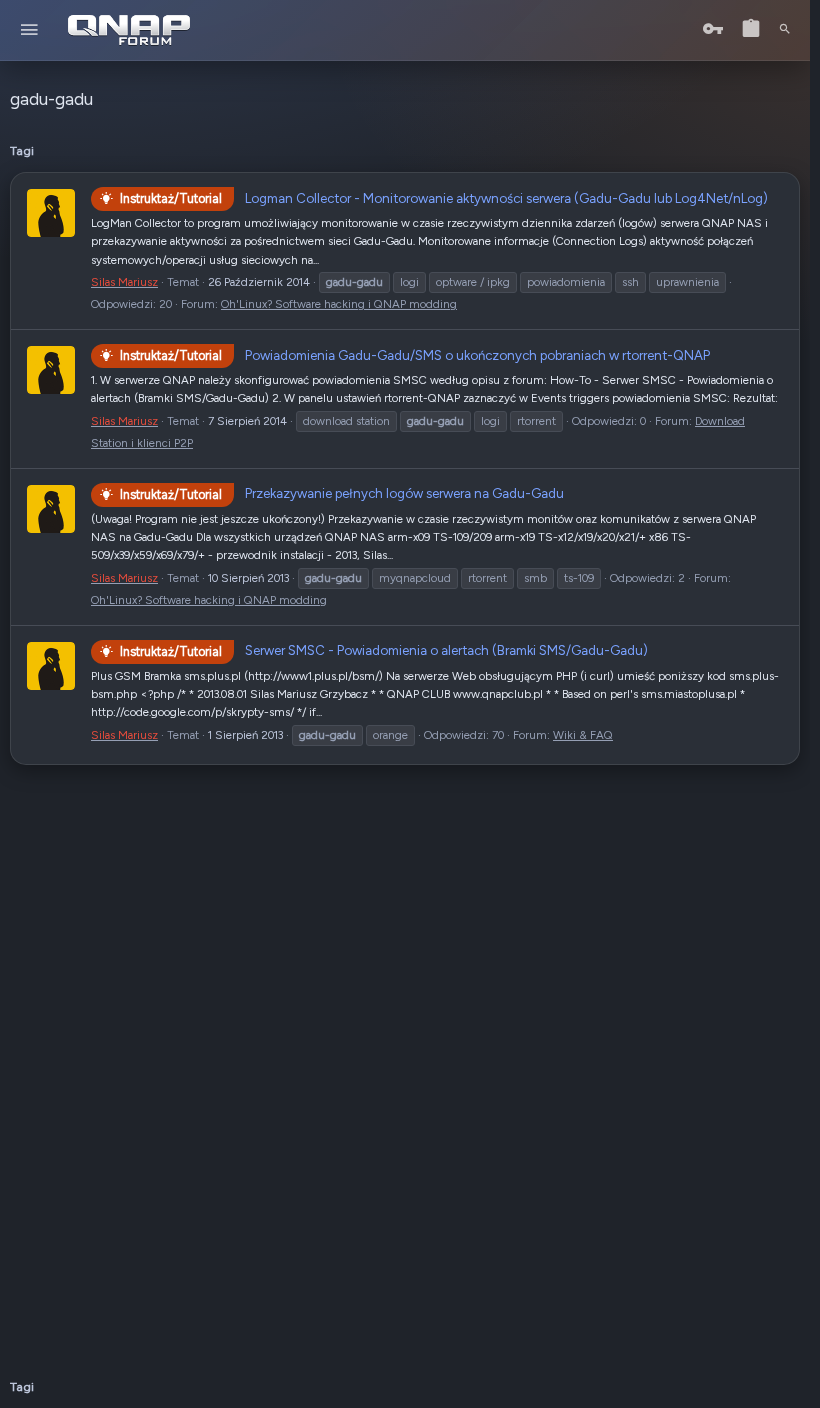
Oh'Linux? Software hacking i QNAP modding (339, 304)
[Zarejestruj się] (751, 29)
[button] (29, 30)
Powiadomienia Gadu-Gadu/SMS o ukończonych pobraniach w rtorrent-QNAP (415, 355)
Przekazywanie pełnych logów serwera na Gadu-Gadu (342, 493)
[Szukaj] (785, 30)
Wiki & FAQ (583, 735)
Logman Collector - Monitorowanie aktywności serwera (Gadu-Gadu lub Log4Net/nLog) (444, 198)
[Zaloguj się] (713, 29)
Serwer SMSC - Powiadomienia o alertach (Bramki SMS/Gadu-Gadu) (384, 650)
